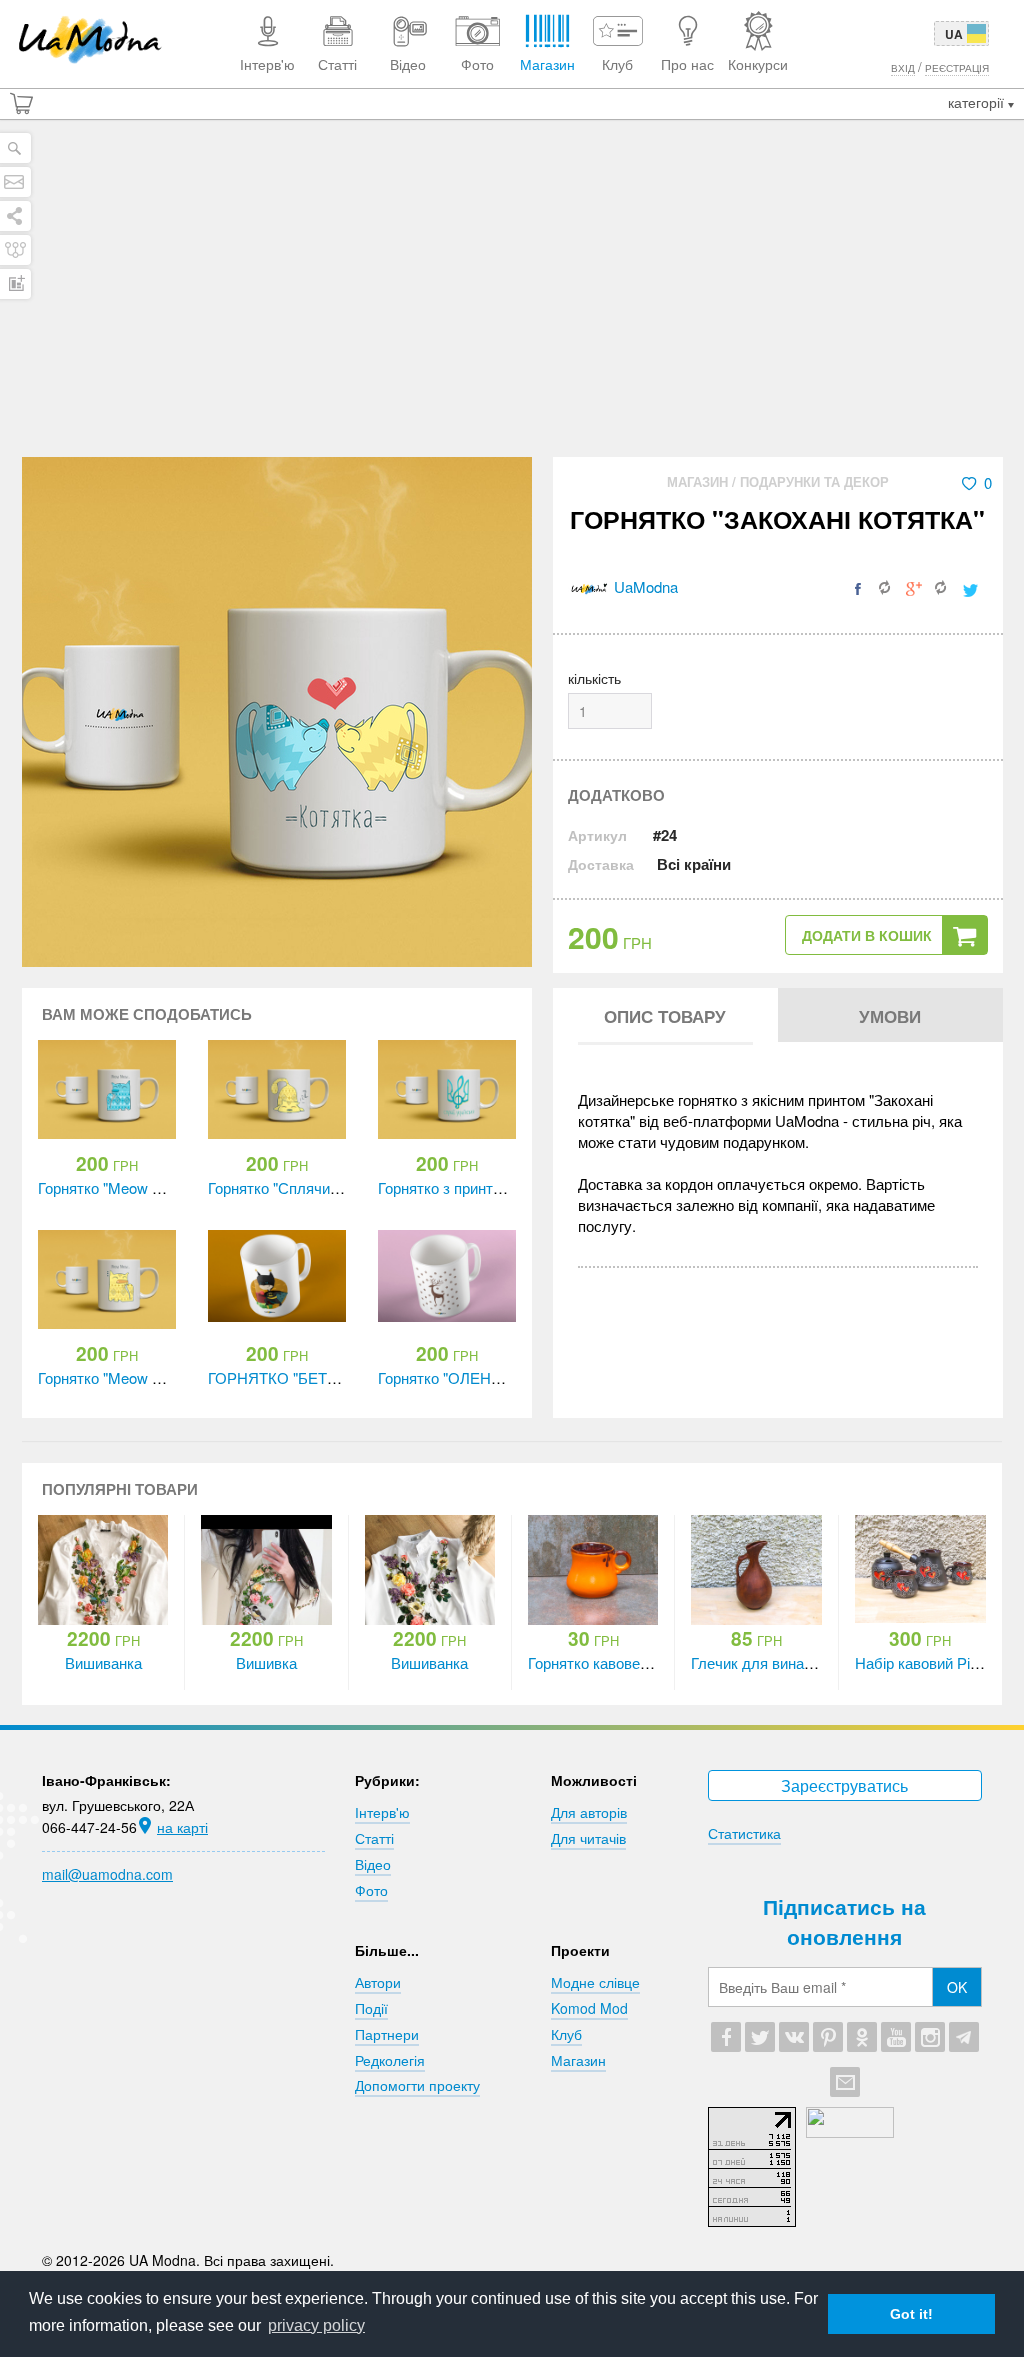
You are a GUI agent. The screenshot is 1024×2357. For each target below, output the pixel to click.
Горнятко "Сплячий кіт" (286, 1187)
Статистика (744, 1833)
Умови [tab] (890, 1016)
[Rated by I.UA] (850, 2132)
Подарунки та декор (814, 481)
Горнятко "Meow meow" (117, 1187)
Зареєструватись (844, 1785)
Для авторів (589, 1812)
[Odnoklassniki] (862, 2037)
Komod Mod (589, 2008)
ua (954, 34)
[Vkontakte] (794, 2037)
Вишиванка (103, 1662)
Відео (373, 1864)
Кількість (594, 678)
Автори (378, 1982)
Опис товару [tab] (665, 1016)
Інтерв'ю (382, 1812)
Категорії (978, 102)
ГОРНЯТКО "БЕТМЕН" (287, 1377)
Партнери (387, 2034)
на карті (182, 1827)
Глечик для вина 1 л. (762, 1662)
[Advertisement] (512, 307)
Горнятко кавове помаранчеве (633, 1662)
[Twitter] (760, 2037)
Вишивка (266, 1662)
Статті (374, 1838)
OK (957, 1987)
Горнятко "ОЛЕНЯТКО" (457, 1377)
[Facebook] (726, 2037)
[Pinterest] (828, 2037)
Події (371, 2008)
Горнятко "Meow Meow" (117, 1377)
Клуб (566, 2034)
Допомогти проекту (417, 2085)
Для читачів (588, 1838)
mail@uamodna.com (107, 1874)
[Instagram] (930, 2037)
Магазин (699, 481)
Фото (371, 1890)
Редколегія (390, 2060)
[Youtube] (896, 2037)
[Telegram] (964, 2037)
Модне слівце (595, 1982)
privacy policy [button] (316, 2325)
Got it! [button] (911, 2314)
